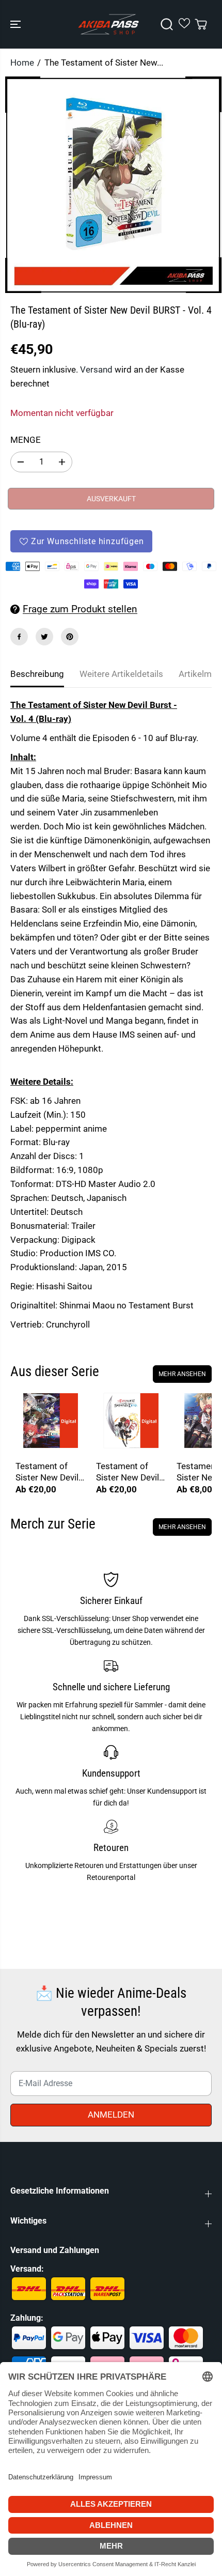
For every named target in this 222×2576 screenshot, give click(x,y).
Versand (96, 369)
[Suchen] (167, 24)
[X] (44, 637)
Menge (26, 440)
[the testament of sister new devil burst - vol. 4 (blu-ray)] (113, 185)
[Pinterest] (70, 637)
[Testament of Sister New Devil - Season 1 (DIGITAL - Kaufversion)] (131, 1421)
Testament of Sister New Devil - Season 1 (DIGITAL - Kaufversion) (130, 1472)
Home (22, 63)
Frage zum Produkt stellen (80, 609)
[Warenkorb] (201, 24)
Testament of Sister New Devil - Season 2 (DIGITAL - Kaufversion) (49, 1472)
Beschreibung (37, 674)
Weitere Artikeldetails (121, 674)
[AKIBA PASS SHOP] (108, 24)
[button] (17, 24)
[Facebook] (19, 637)
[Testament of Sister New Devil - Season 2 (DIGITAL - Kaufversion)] (51, 1421)
